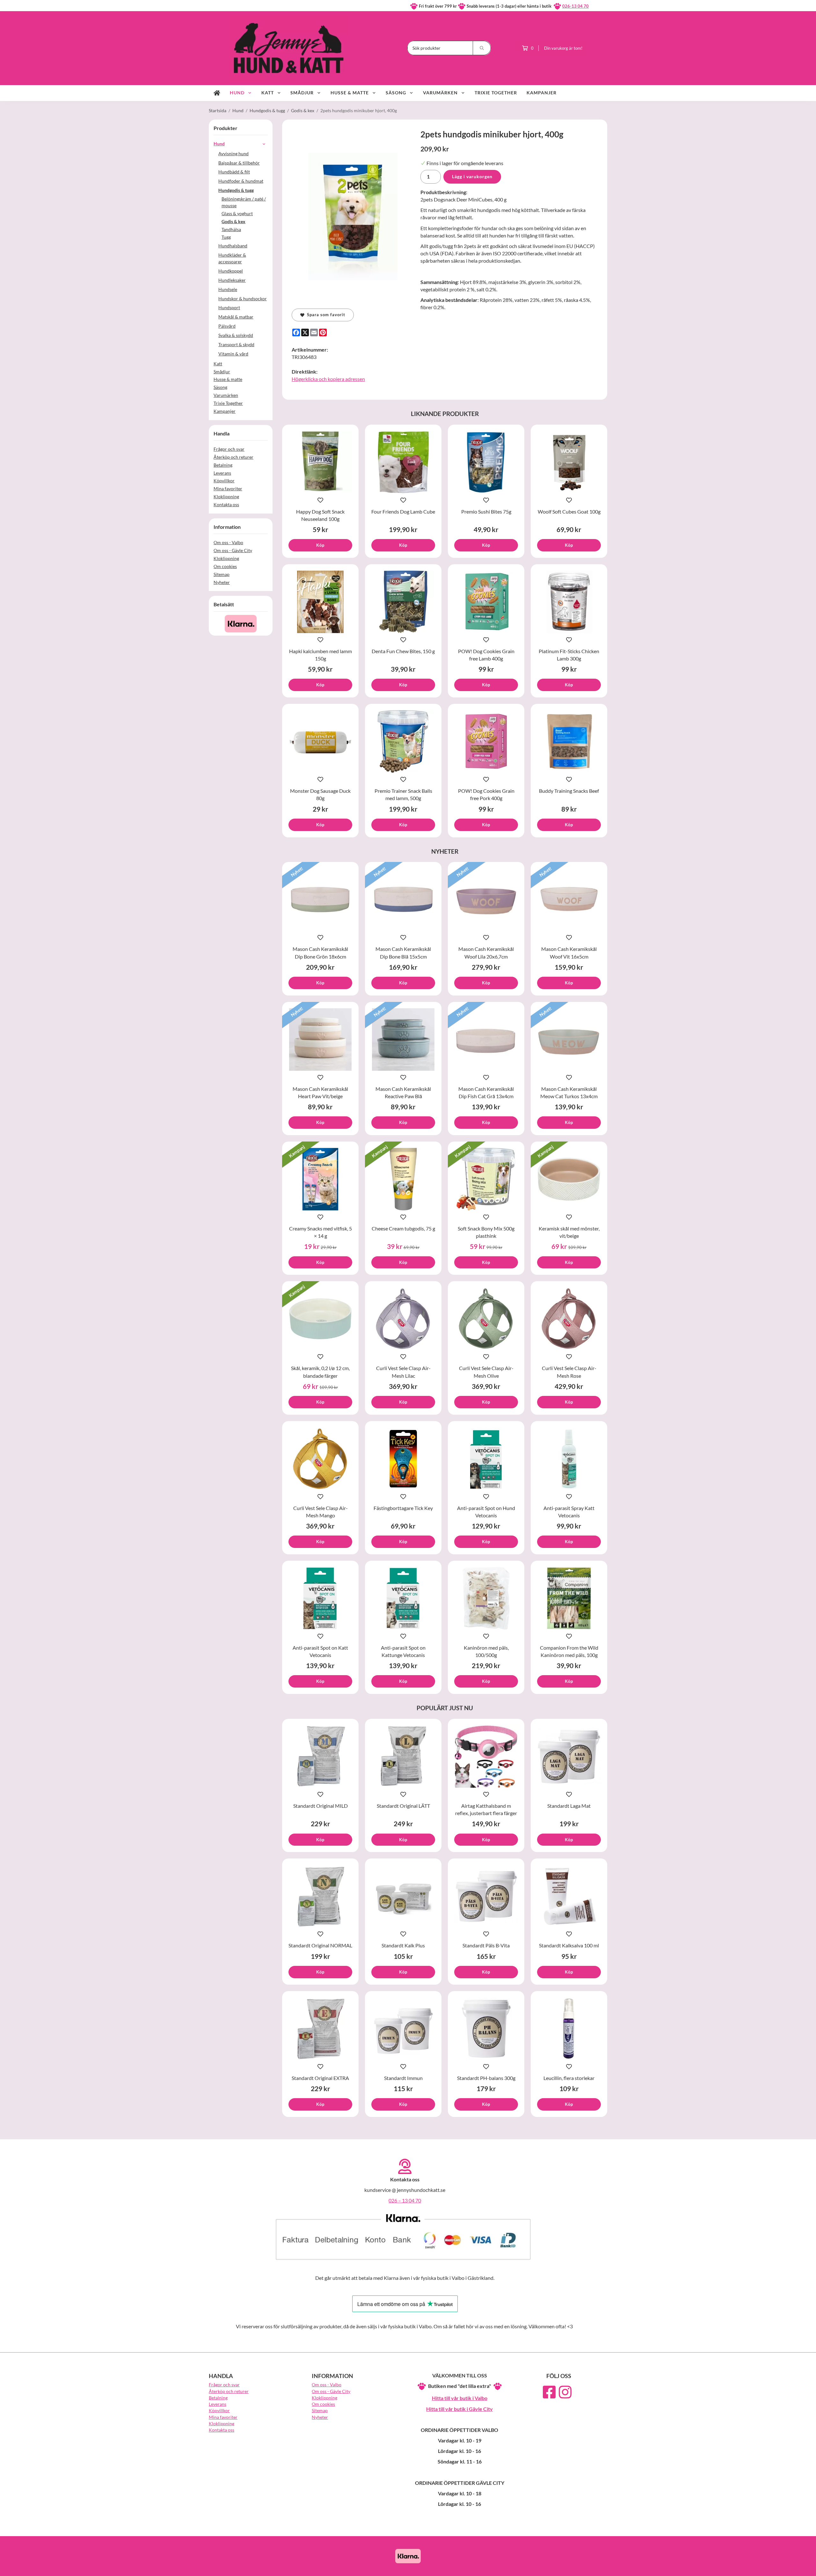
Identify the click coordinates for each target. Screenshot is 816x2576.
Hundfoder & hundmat (241, 181)
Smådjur (302, 93)
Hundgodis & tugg (236, 190)
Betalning (223, 465)
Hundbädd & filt (234, 172)
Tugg (226, 237)
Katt (268, 93)
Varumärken (440, 93)
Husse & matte (350, 93)
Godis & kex (233, 221)
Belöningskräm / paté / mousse (244, 202)
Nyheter (222, 582)
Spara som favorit (325, 315)
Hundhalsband (233, 246)
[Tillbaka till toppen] (598, 2567)
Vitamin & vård (233, 354)
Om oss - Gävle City (233, 550)
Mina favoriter (228, 489)
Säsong (396, 93)
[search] (482, 48)
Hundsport (229, 307)
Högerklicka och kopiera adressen (328, 379)
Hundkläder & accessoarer (232, 258)
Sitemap (222, 574)
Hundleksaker (232, 280)
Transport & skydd (236, 344)
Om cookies (225, 566)
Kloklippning (226, 496)
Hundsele (228, 289)
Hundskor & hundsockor (243, 299)
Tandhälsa (231, 229)
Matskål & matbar (236, 317)
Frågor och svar (229, 449)
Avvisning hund (233, 153)
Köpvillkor (224, 481)
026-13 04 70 (576, 6)
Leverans (222, 473)
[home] (217, 93)
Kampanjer (542, 93)
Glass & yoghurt (237, 213)
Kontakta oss (226, 504)
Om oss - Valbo (228, 542)
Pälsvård (227, 326)
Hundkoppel (231, 271)
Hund (237, 93)
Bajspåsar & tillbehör (239, 163)
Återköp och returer (233, 457)
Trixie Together (496, 93)
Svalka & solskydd (236, 335)
